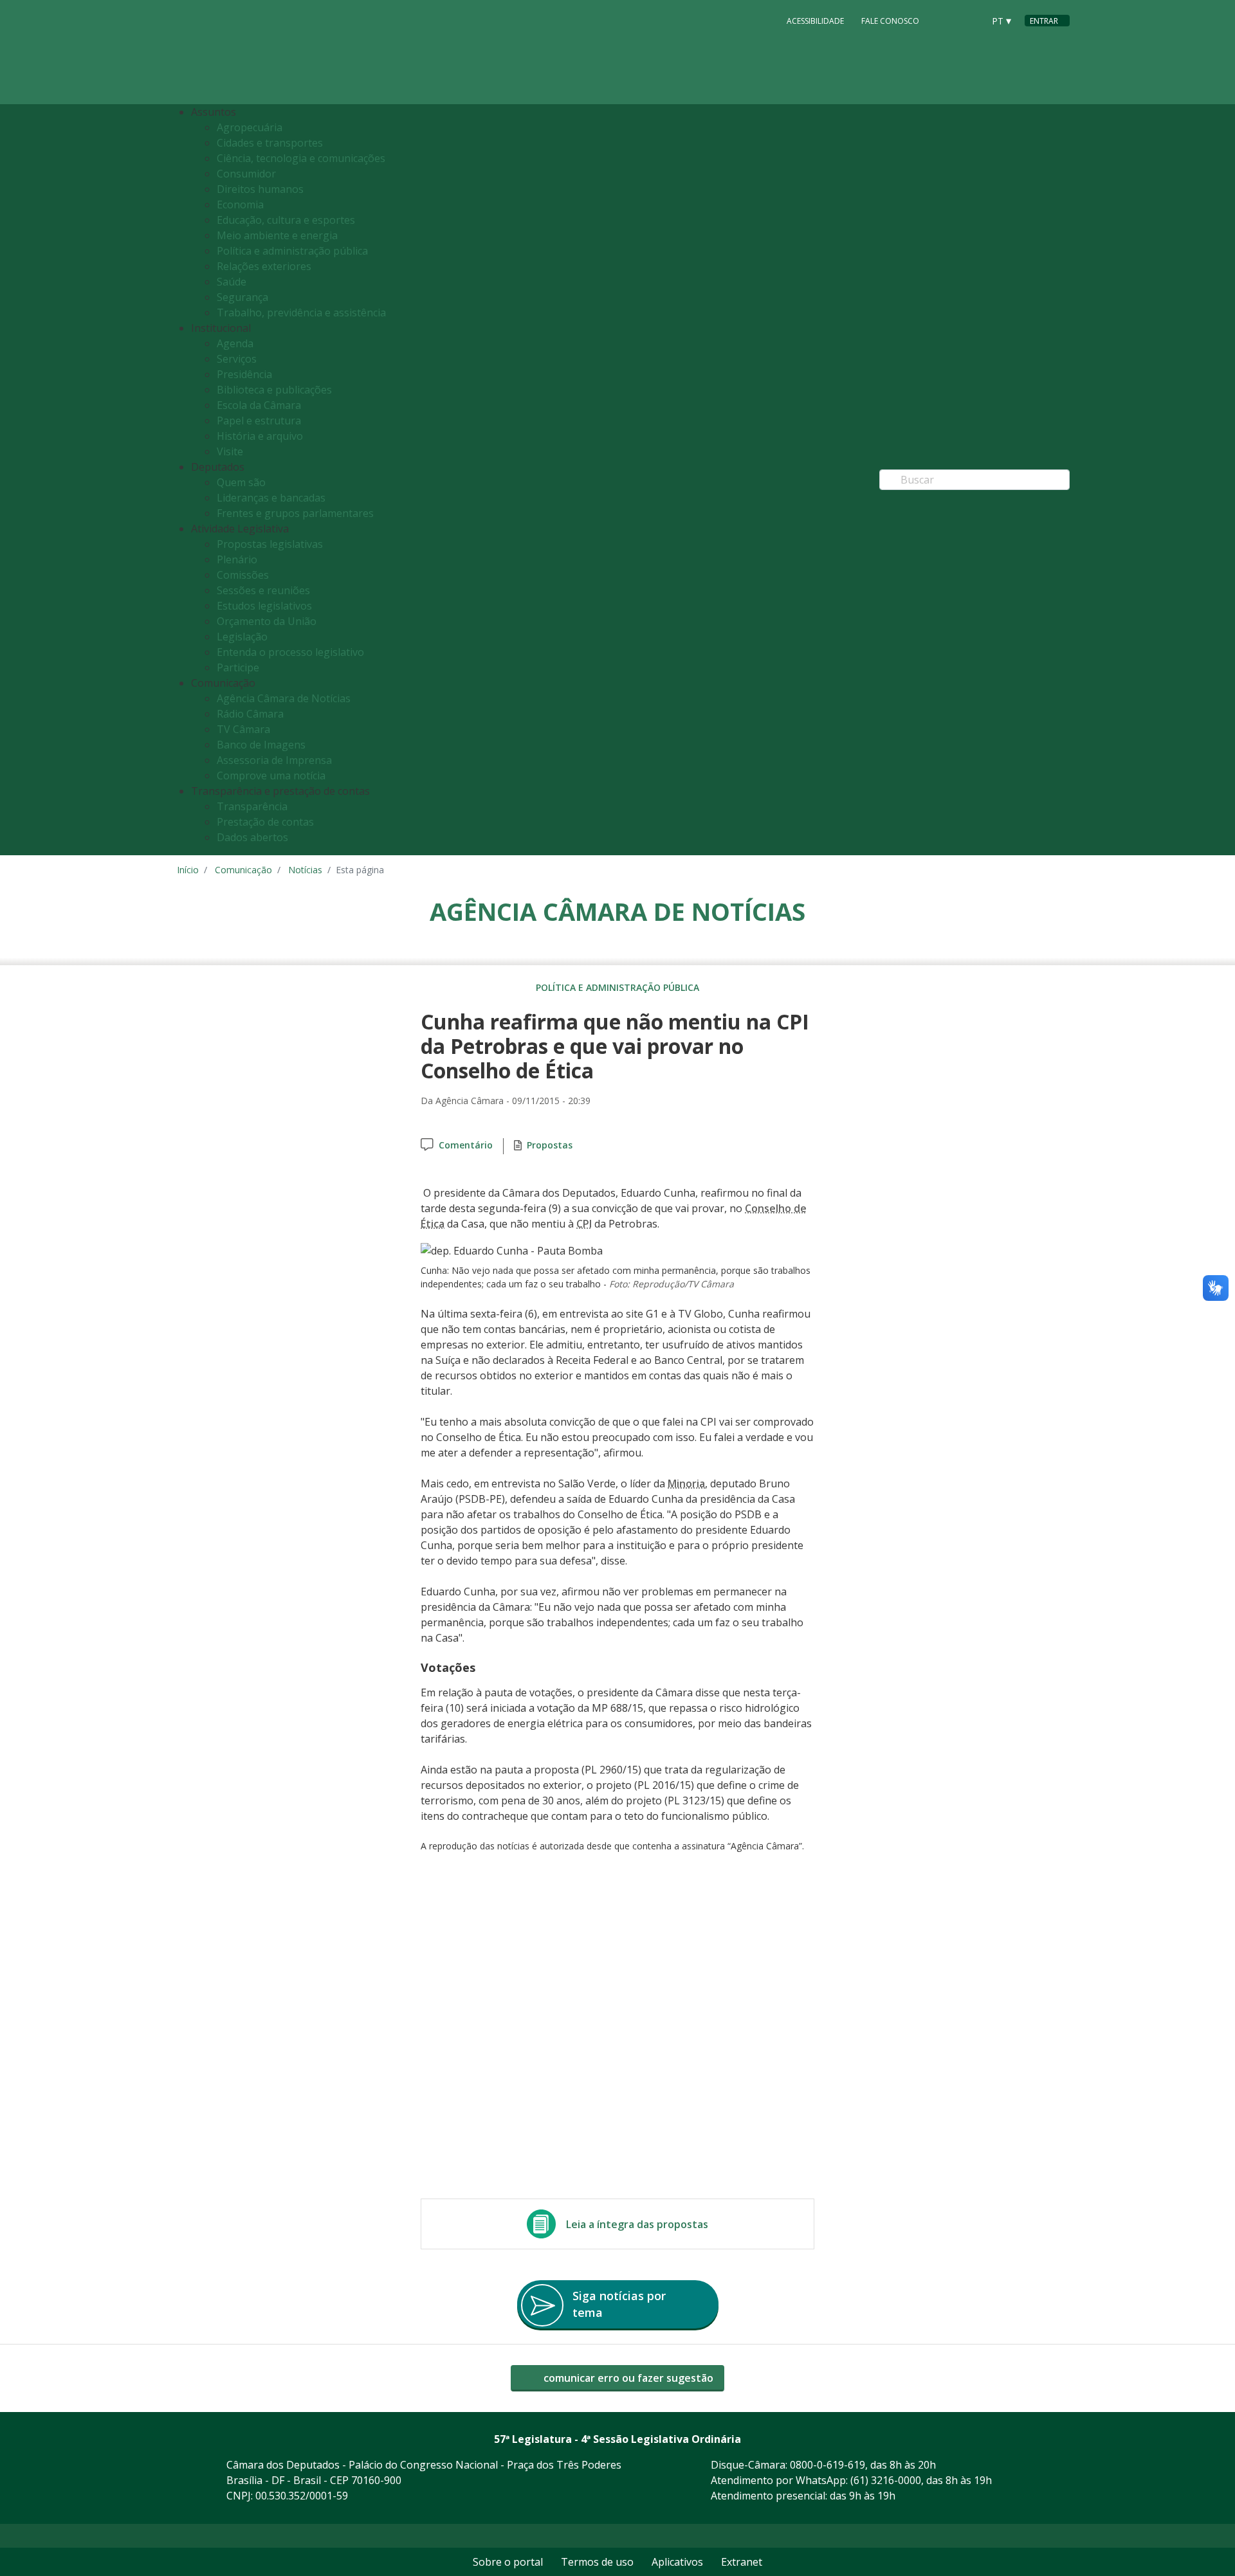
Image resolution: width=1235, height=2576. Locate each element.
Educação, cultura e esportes (286, 220)
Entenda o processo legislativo (290, 652)
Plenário (237, 559)
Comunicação (243, 870)
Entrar (1044, 21)
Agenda (235, 343)
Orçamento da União (267, 621)
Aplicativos (677, 2562)
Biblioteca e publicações (274, 390)
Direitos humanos (260, 189)
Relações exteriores (264, 266)
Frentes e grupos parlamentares (295, 513)
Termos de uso (597, 2562)
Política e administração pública (292, 251)
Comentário (466, 1145)
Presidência (244, 374)
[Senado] (969, 20)
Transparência (252, 806)
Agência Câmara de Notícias (284, 698)
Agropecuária (250, 127)
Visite (230, 451)
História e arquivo (260, 436)
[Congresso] (945, 20)
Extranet (742, 2562)
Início (188, 870)
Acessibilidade (815, 21)
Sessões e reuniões (263, 590)
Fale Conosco (890, 21)
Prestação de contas (265, 822)
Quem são (241, 482)
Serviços (237, 359)
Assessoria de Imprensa (274, 760)
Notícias (305, 870)
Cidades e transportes (270, 143)
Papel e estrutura (259, 421)
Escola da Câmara (259, 405)
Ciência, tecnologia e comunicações (301, 158)
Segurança (242, 297)
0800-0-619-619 (828, 2465)
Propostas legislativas (270, 544)
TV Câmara (243, 729)
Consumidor (246, 174)
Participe (238, 667)
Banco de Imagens (261, 745)
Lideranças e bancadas (271, 498)
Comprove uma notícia (271, 776)
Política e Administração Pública (617, 987)
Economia (240, 204)
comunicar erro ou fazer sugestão (627, 2378)
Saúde (232, 282)
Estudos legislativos (264, 606)
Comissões (243, 575)
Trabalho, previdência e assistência (301, 313)
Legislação (242, 637)
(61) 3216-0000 (886, 2480)
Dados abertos (252, 837)
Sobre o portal (508, 2562)
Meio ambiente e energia (277, 235)
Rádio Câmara (250, 714)
